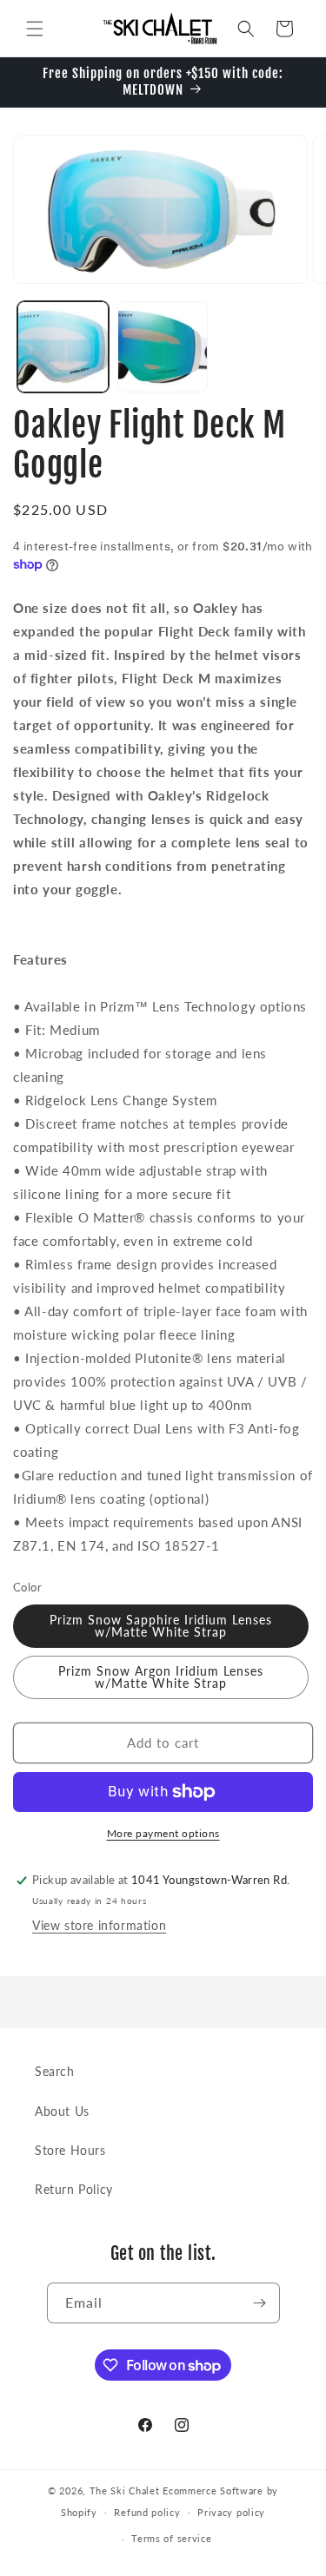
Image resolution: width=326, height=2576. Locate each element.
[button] (35, 29)
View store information (99, 1925)
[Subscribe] (260, 2303)
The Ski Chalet (125, 2490)
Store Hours (70, 2150)
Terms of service (171, 2538)
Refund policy (147, 2512)
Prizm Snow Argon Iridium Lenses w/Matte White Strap (161, 1677)
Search (55, 2071)
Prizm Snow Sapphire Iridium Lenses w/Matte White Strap (161, 1626)
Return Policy (74, 2189)
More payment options (163, 1833)
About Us (62, 2111)
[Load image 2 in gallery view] (163, 347)
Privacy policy (231, 2512)
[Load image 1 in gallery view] (63, 347)
